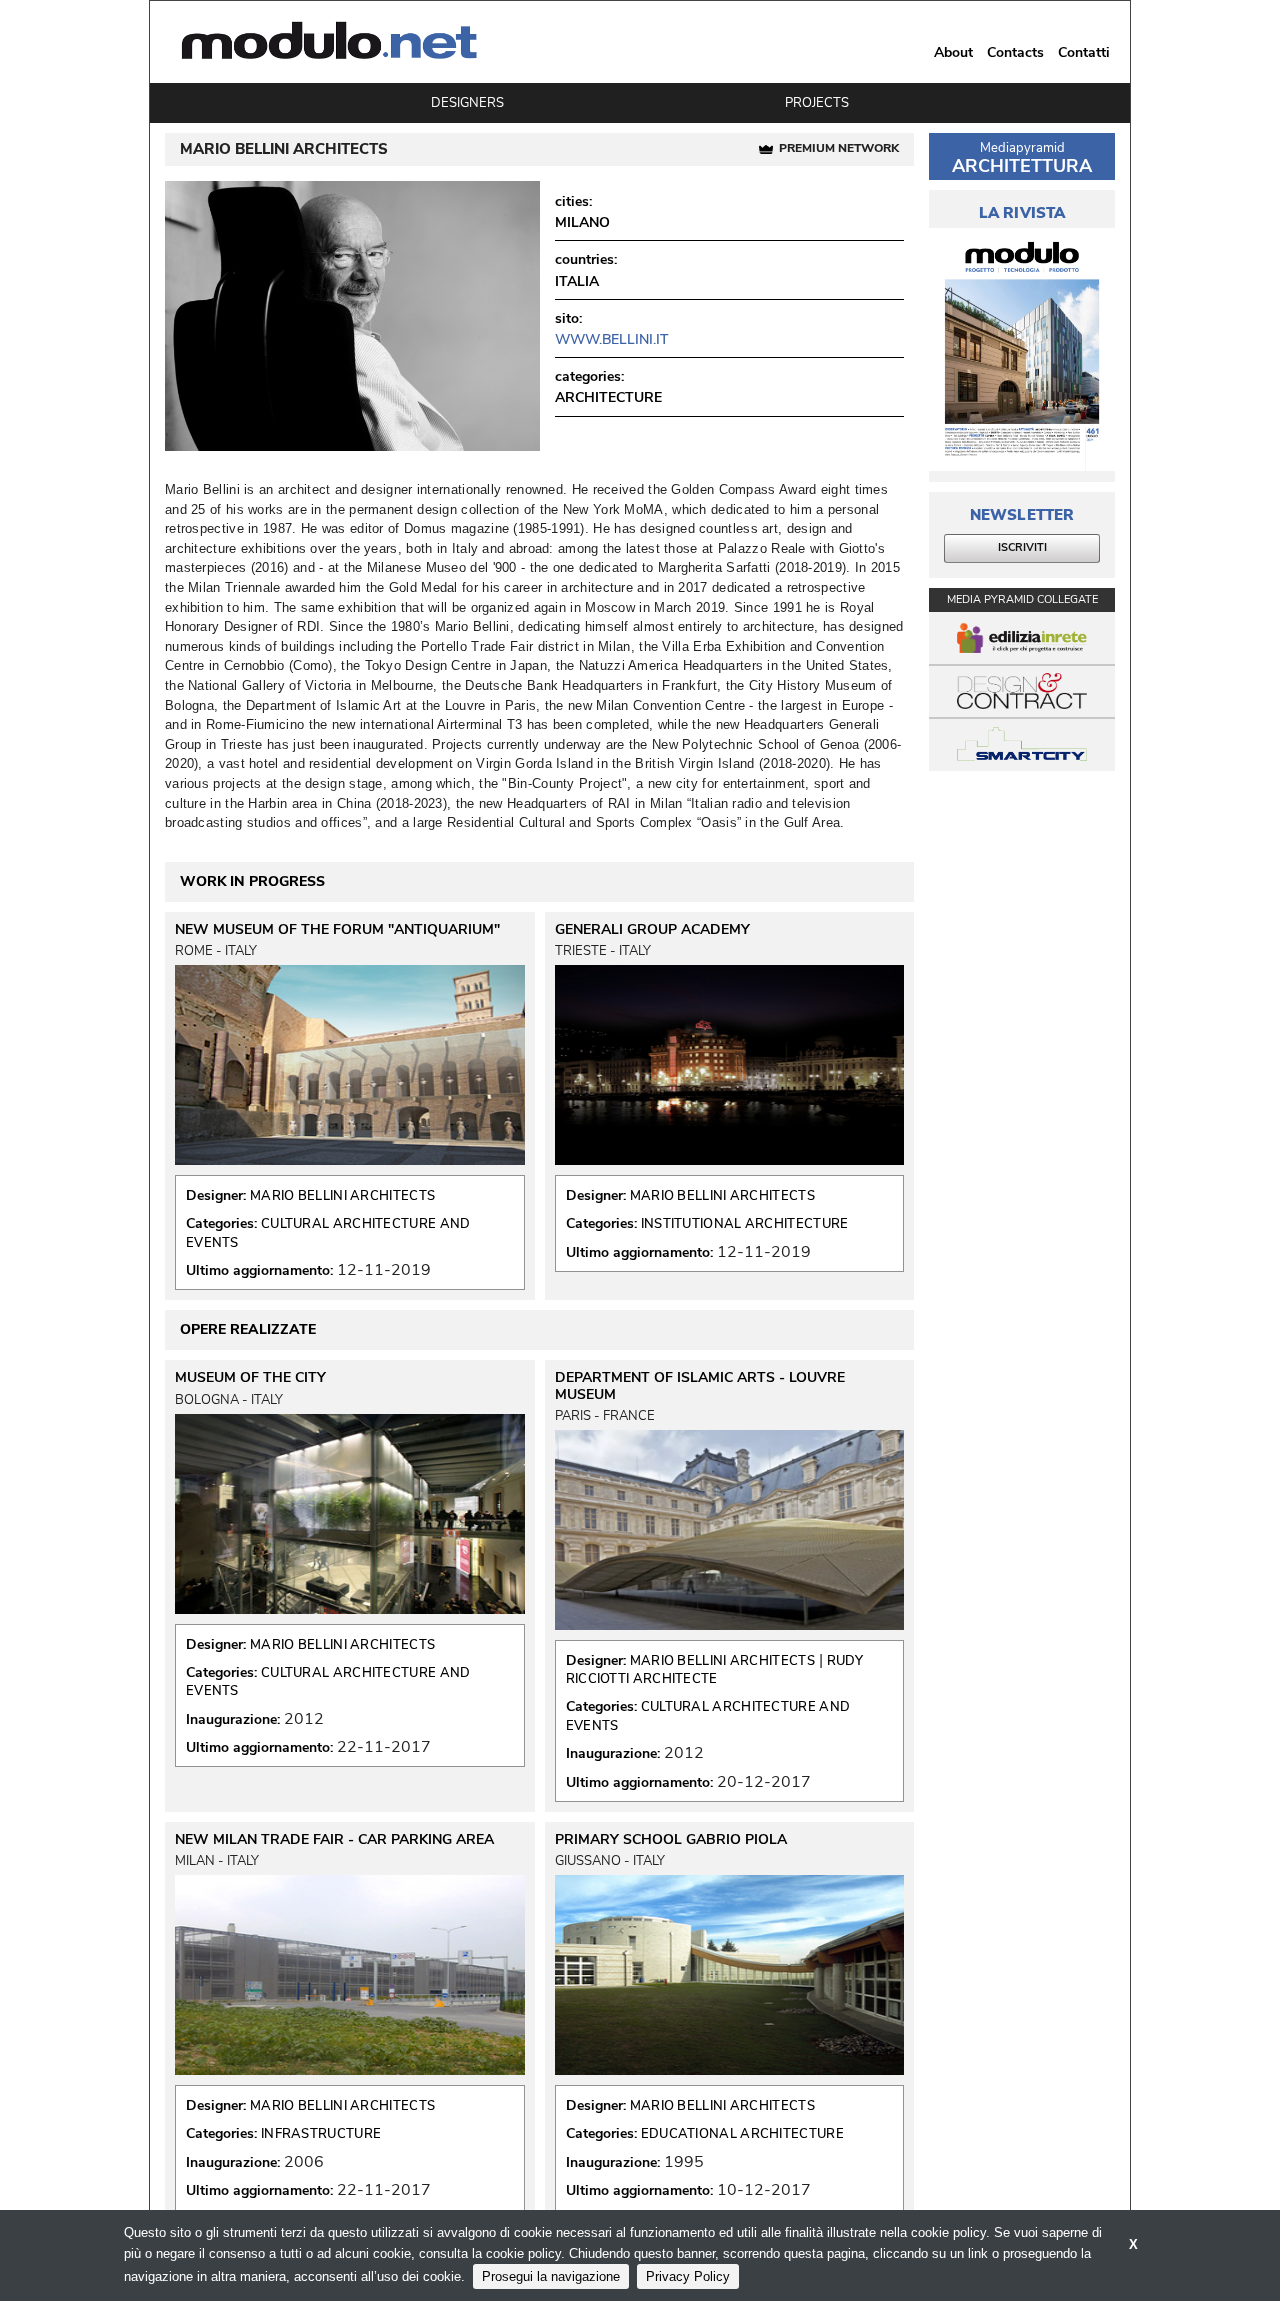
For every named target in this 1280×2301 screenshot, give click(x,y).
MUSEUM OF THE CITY (250, 1378)
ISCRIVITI (1022, 547)
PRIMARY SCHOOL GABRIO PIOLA (671, 1840)
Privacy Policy (688, 2276)
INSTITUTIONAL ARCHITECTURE (745, 1224)
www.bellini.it (611, 339)
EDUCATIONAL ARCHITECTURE (742, 2134)
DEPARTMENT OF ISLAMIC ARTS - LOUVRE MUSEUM (700, 1386)
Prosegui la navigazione (551, 2276)
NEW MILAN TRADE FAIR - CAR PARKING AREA (334, 1840)
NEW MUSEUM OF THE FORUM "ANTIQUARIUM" (337, 930)
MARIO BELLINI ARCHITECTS (342, 1196)
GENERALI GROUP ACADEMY (652, 930)
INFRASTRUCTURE (321, 2134)
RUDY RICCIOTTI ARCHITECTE (714, 1670)
